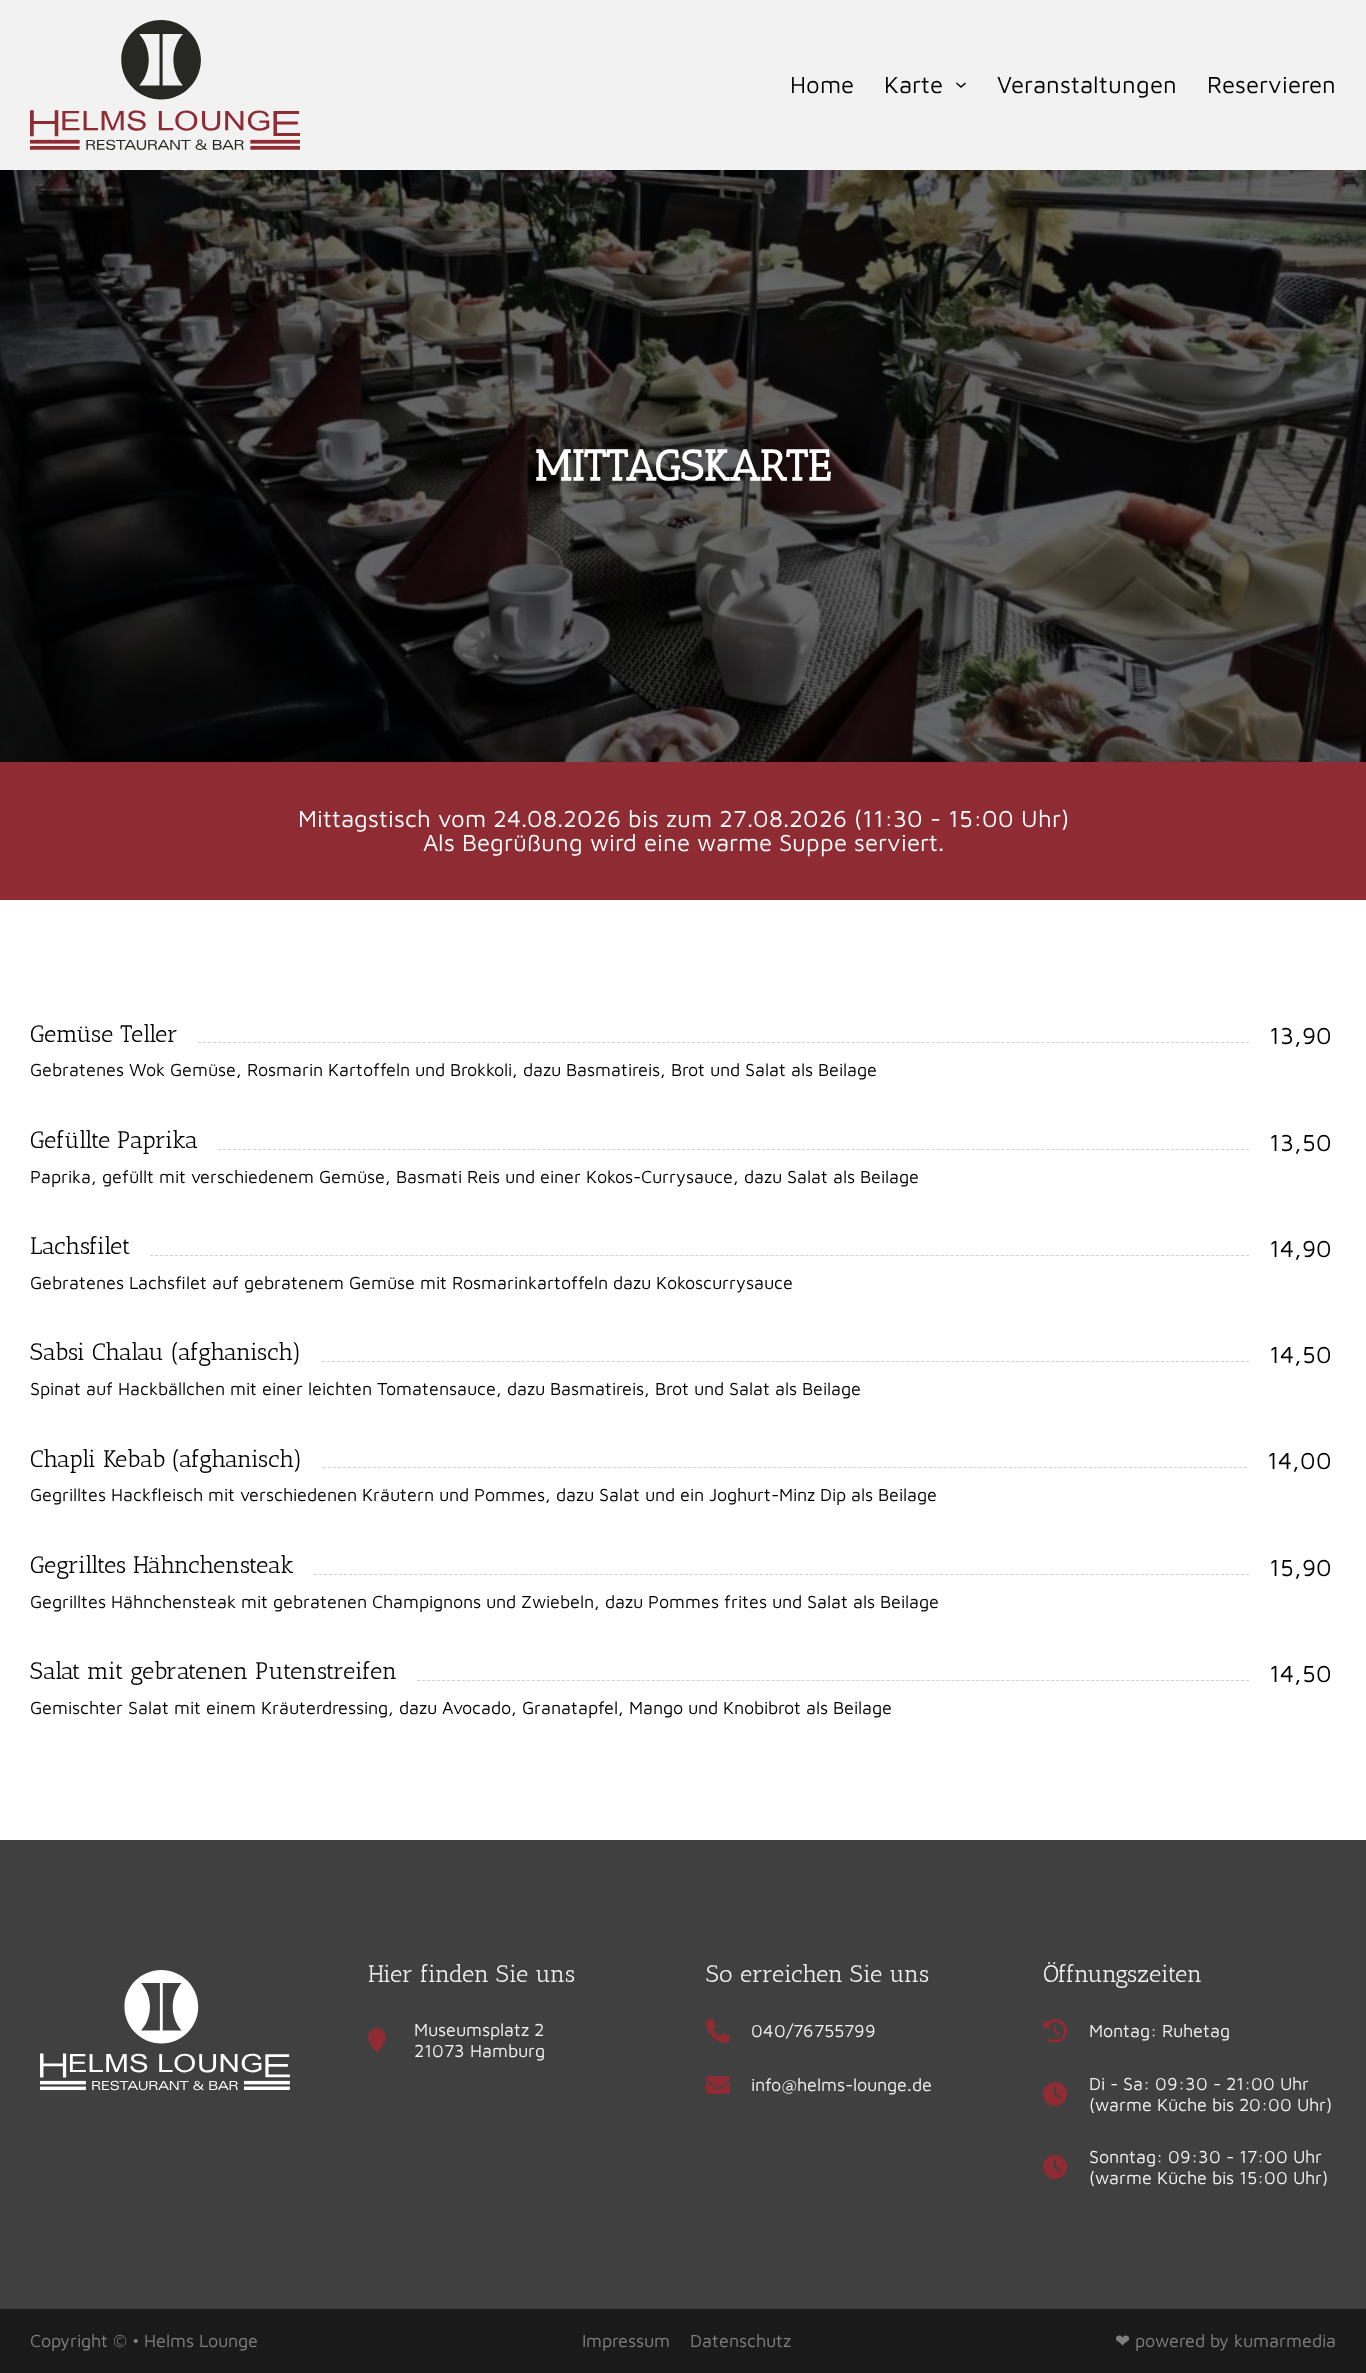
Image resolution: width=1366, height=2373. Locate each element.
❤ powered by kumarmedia (1225, 2340)
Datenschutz (740, 2340)
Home (822, 84)
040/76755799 (813, 2030)
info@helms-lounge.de (841, 2084)
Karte (913, 84)
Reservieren (1271, 84)
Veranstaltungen (1087, 84)
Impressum (626, 2340)
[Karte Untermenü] (961, 85)
